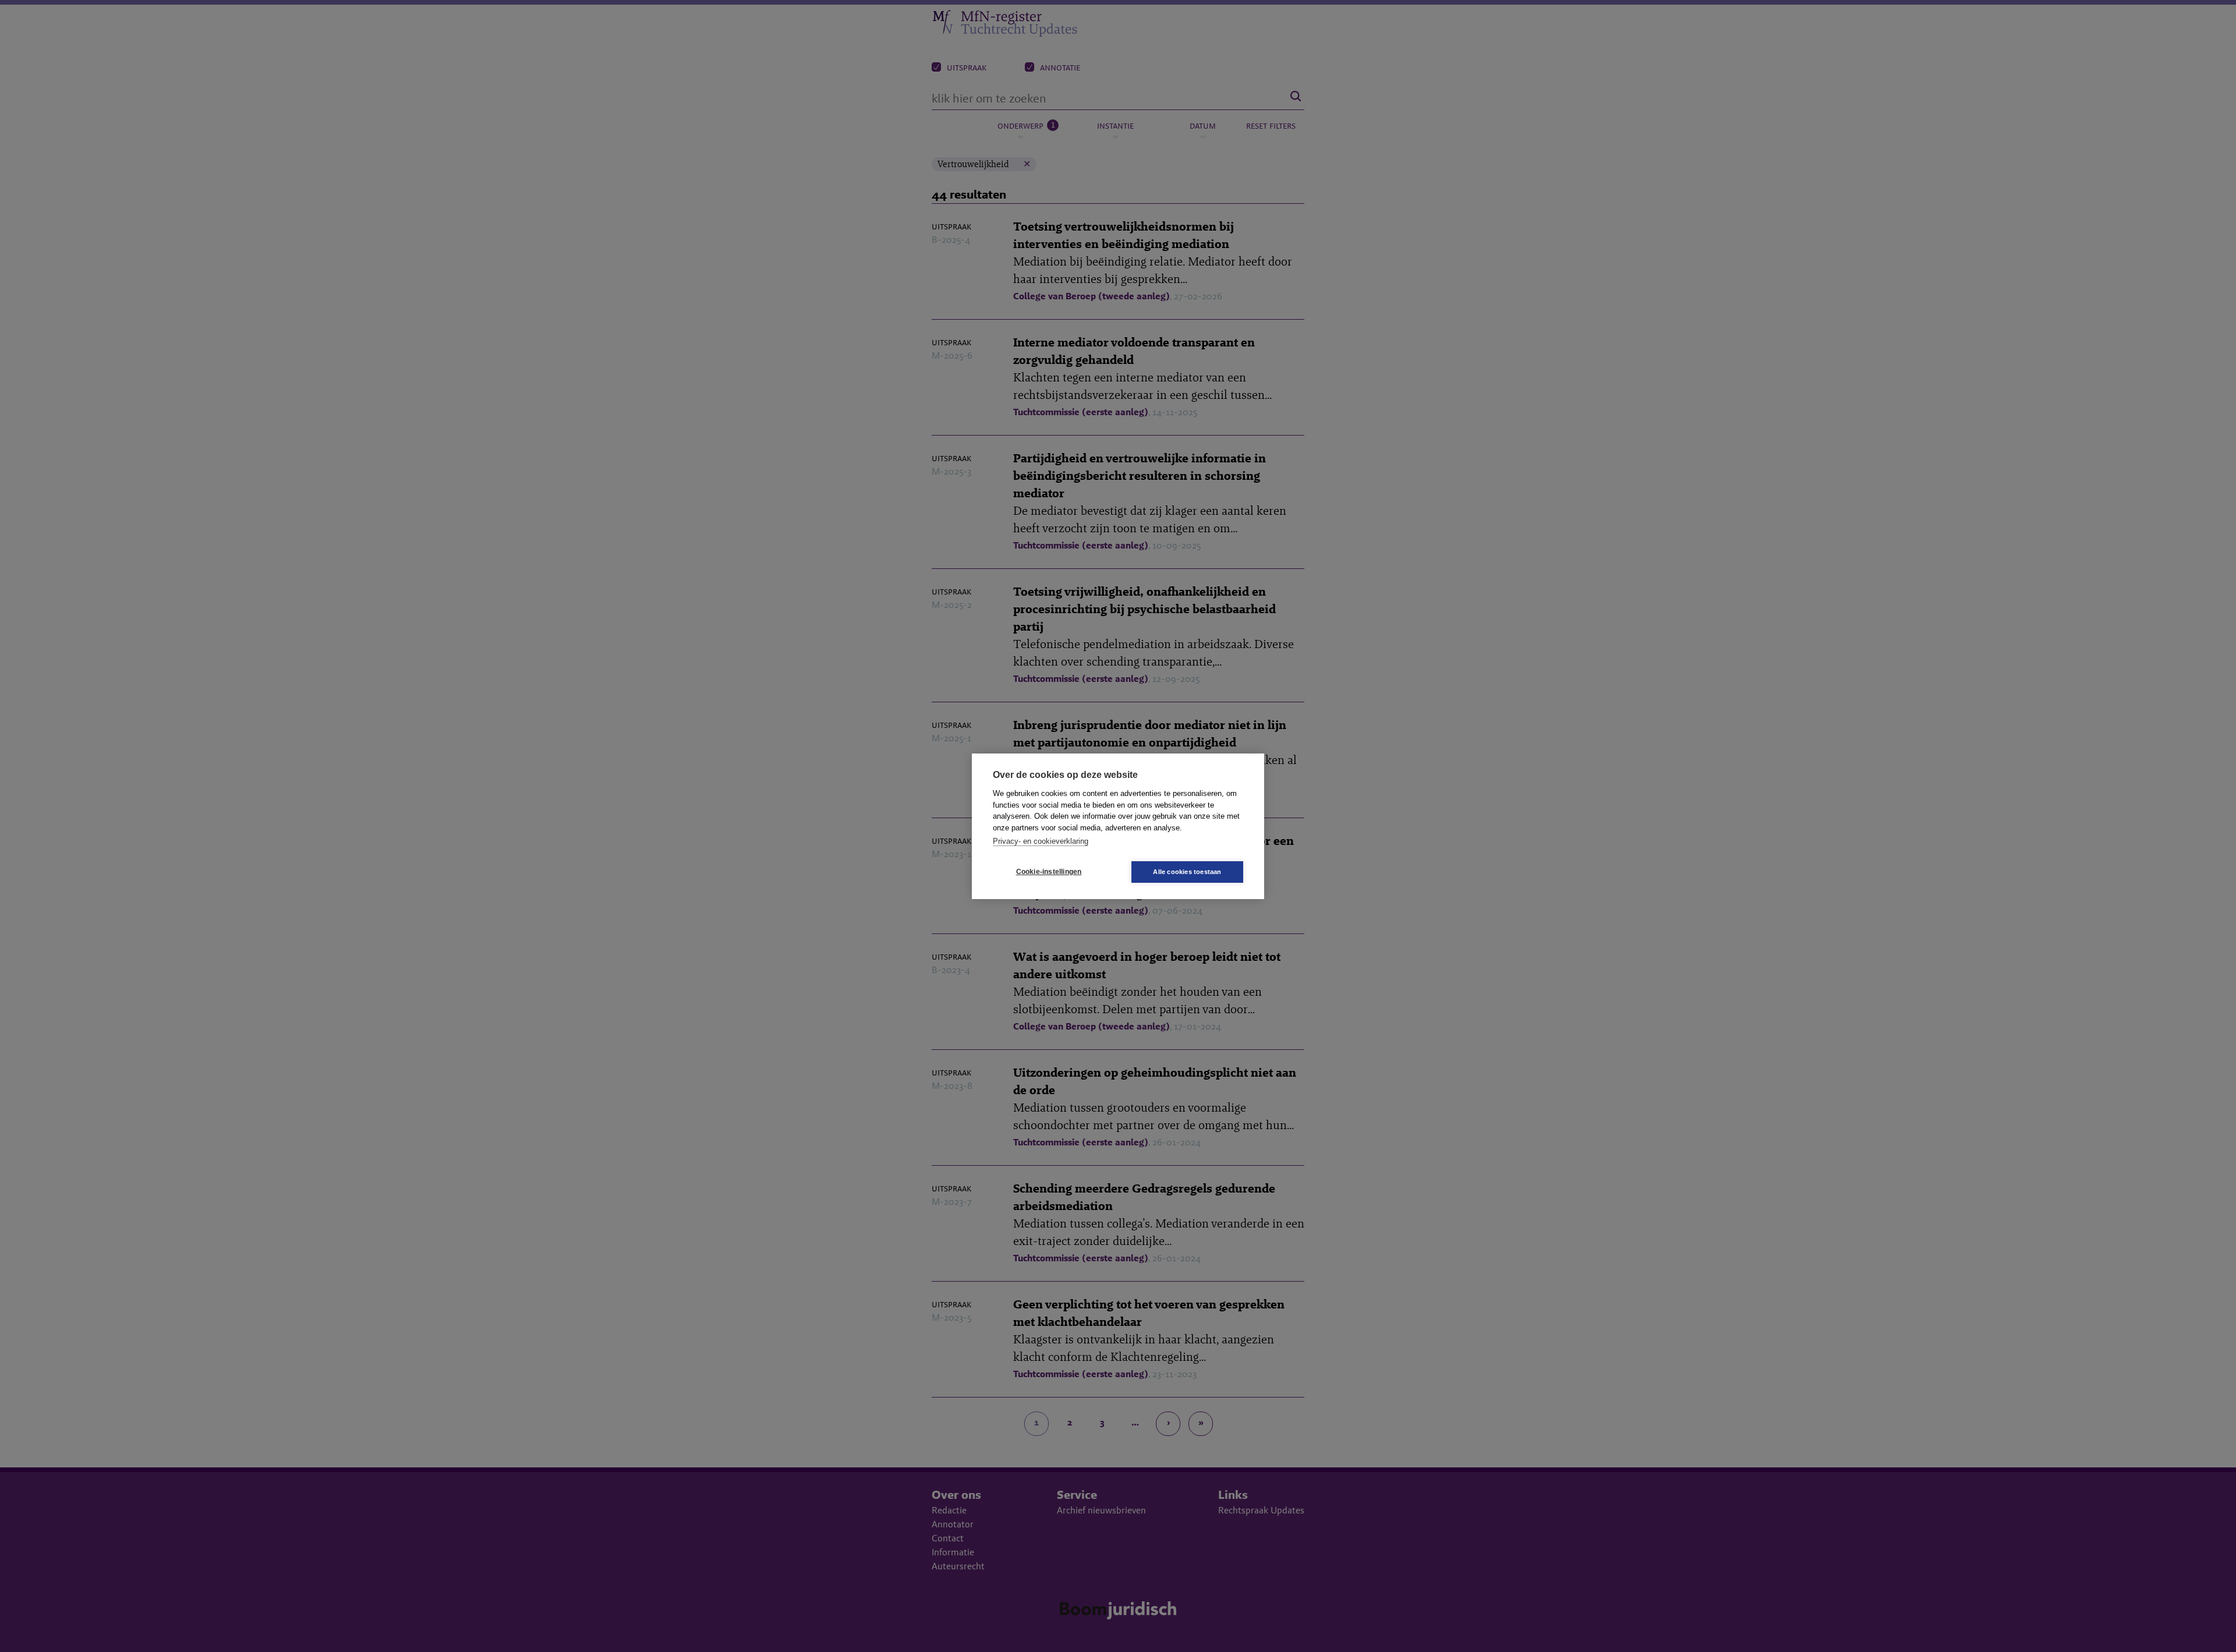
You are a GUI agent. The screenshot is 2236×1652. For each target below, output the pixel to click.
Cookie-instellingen (1049, 872)
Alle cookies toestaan (1187, 872)
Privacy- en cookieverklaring (1041, 841)
